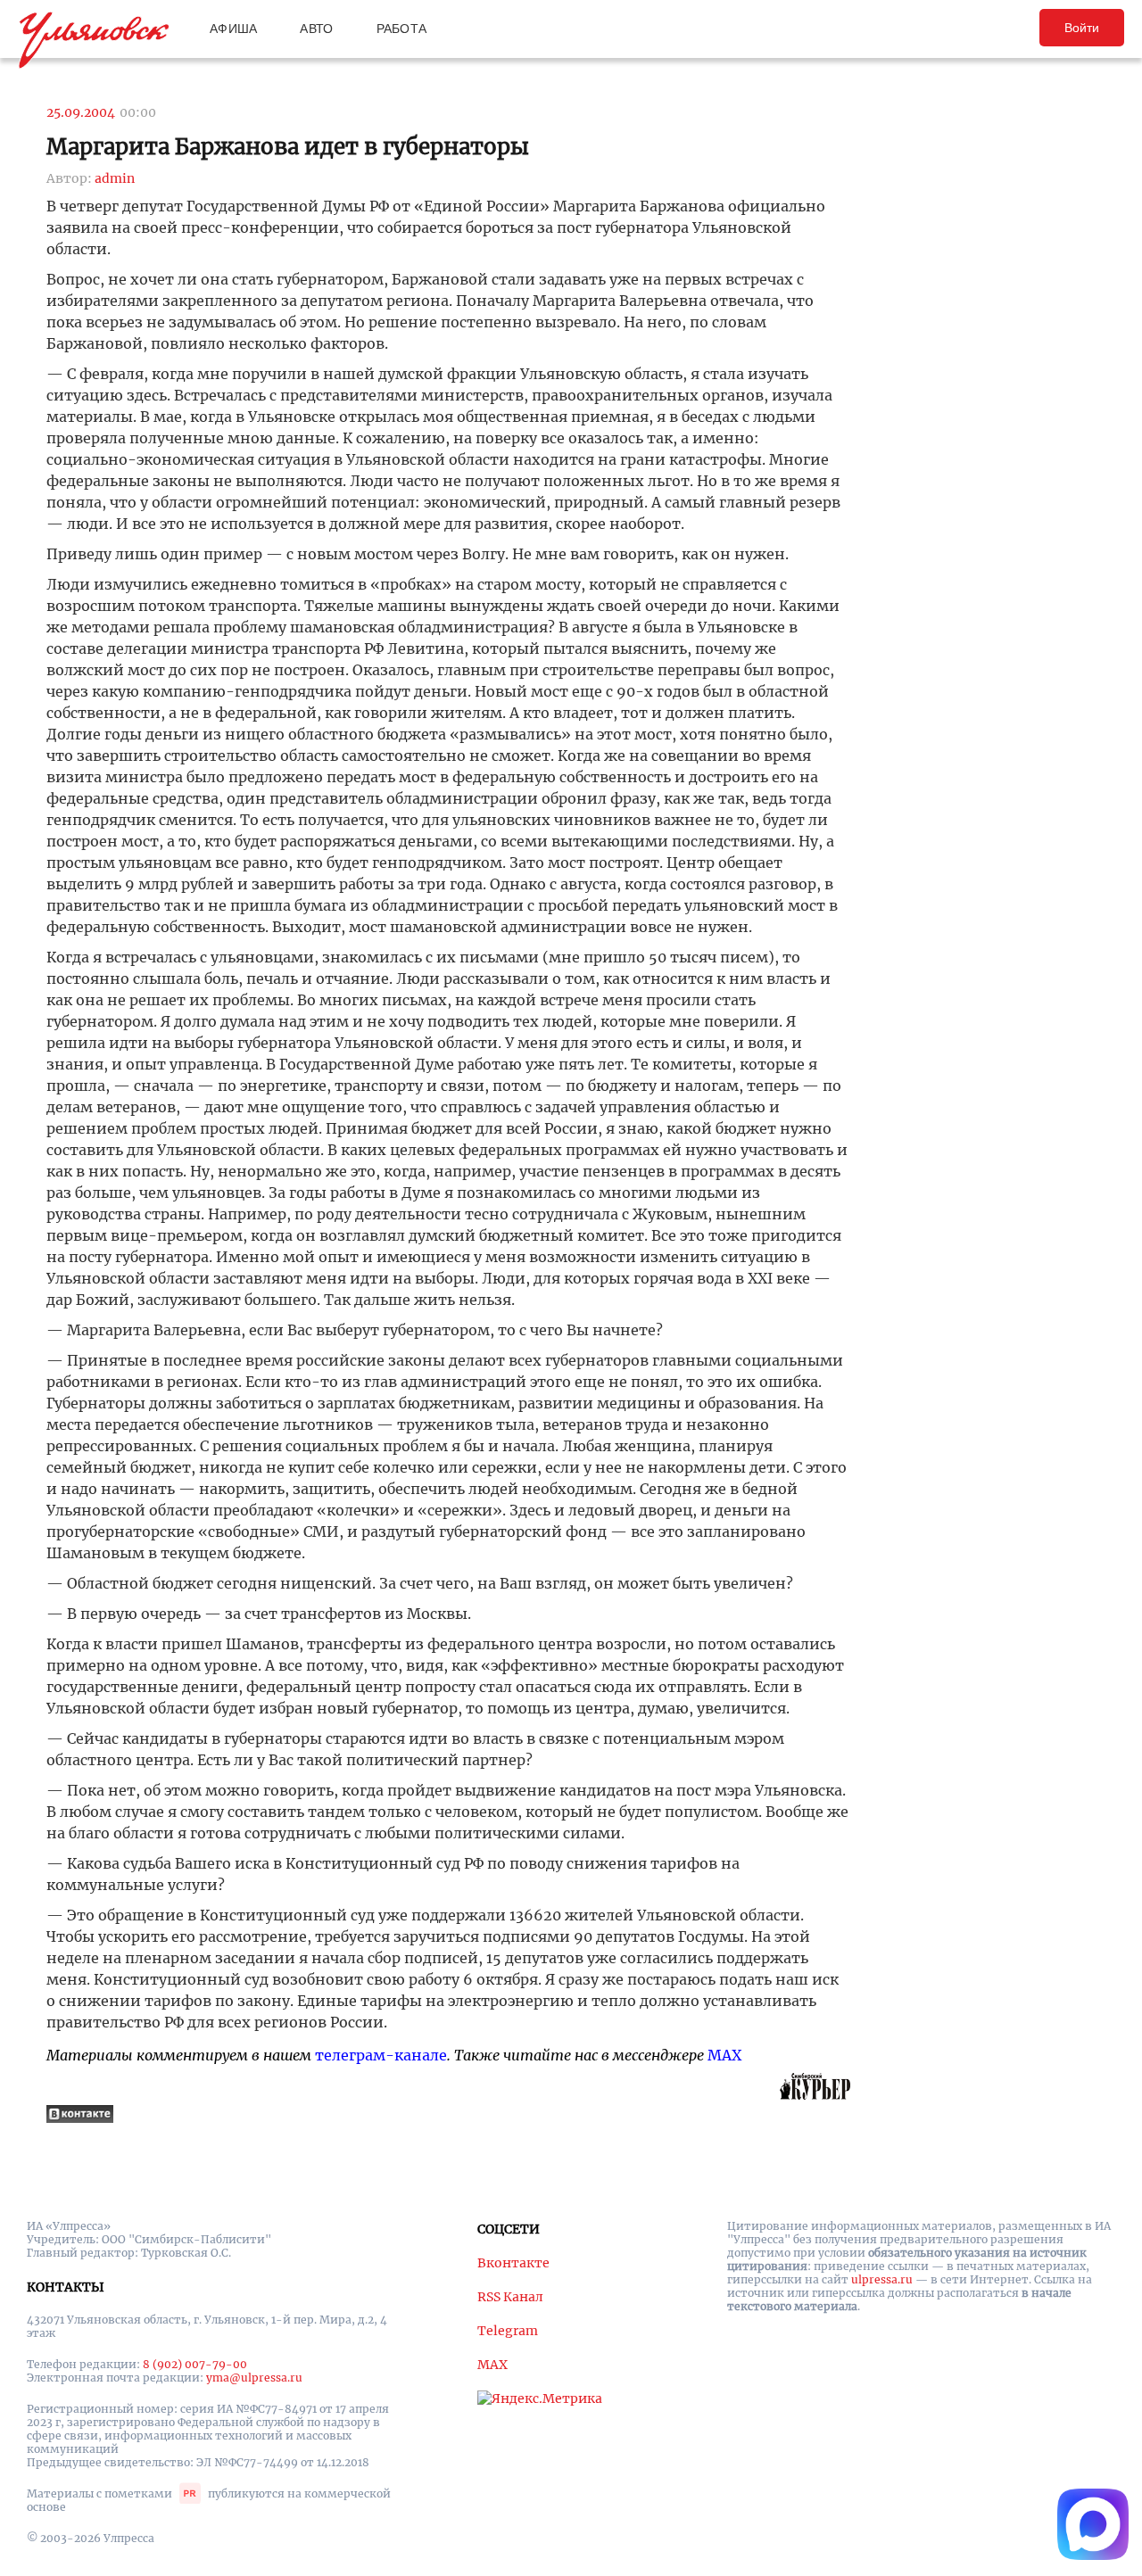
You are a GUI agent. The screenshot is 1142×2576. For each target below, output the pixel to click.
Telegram (508, 2331)
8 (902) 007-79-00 (195, 2364)
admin (115, 178)
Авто (316, 29)
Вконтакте (513, 2263)
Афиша (233, 29)
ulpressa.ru (882, 2279)
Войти (1082, 28)
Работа (402, 29)
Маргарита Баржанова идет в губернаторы (288, 147)
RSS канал (510, 2297)
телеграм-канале (381, 2055)
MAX (724, 2055)
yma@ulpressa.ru (254, 2378)
